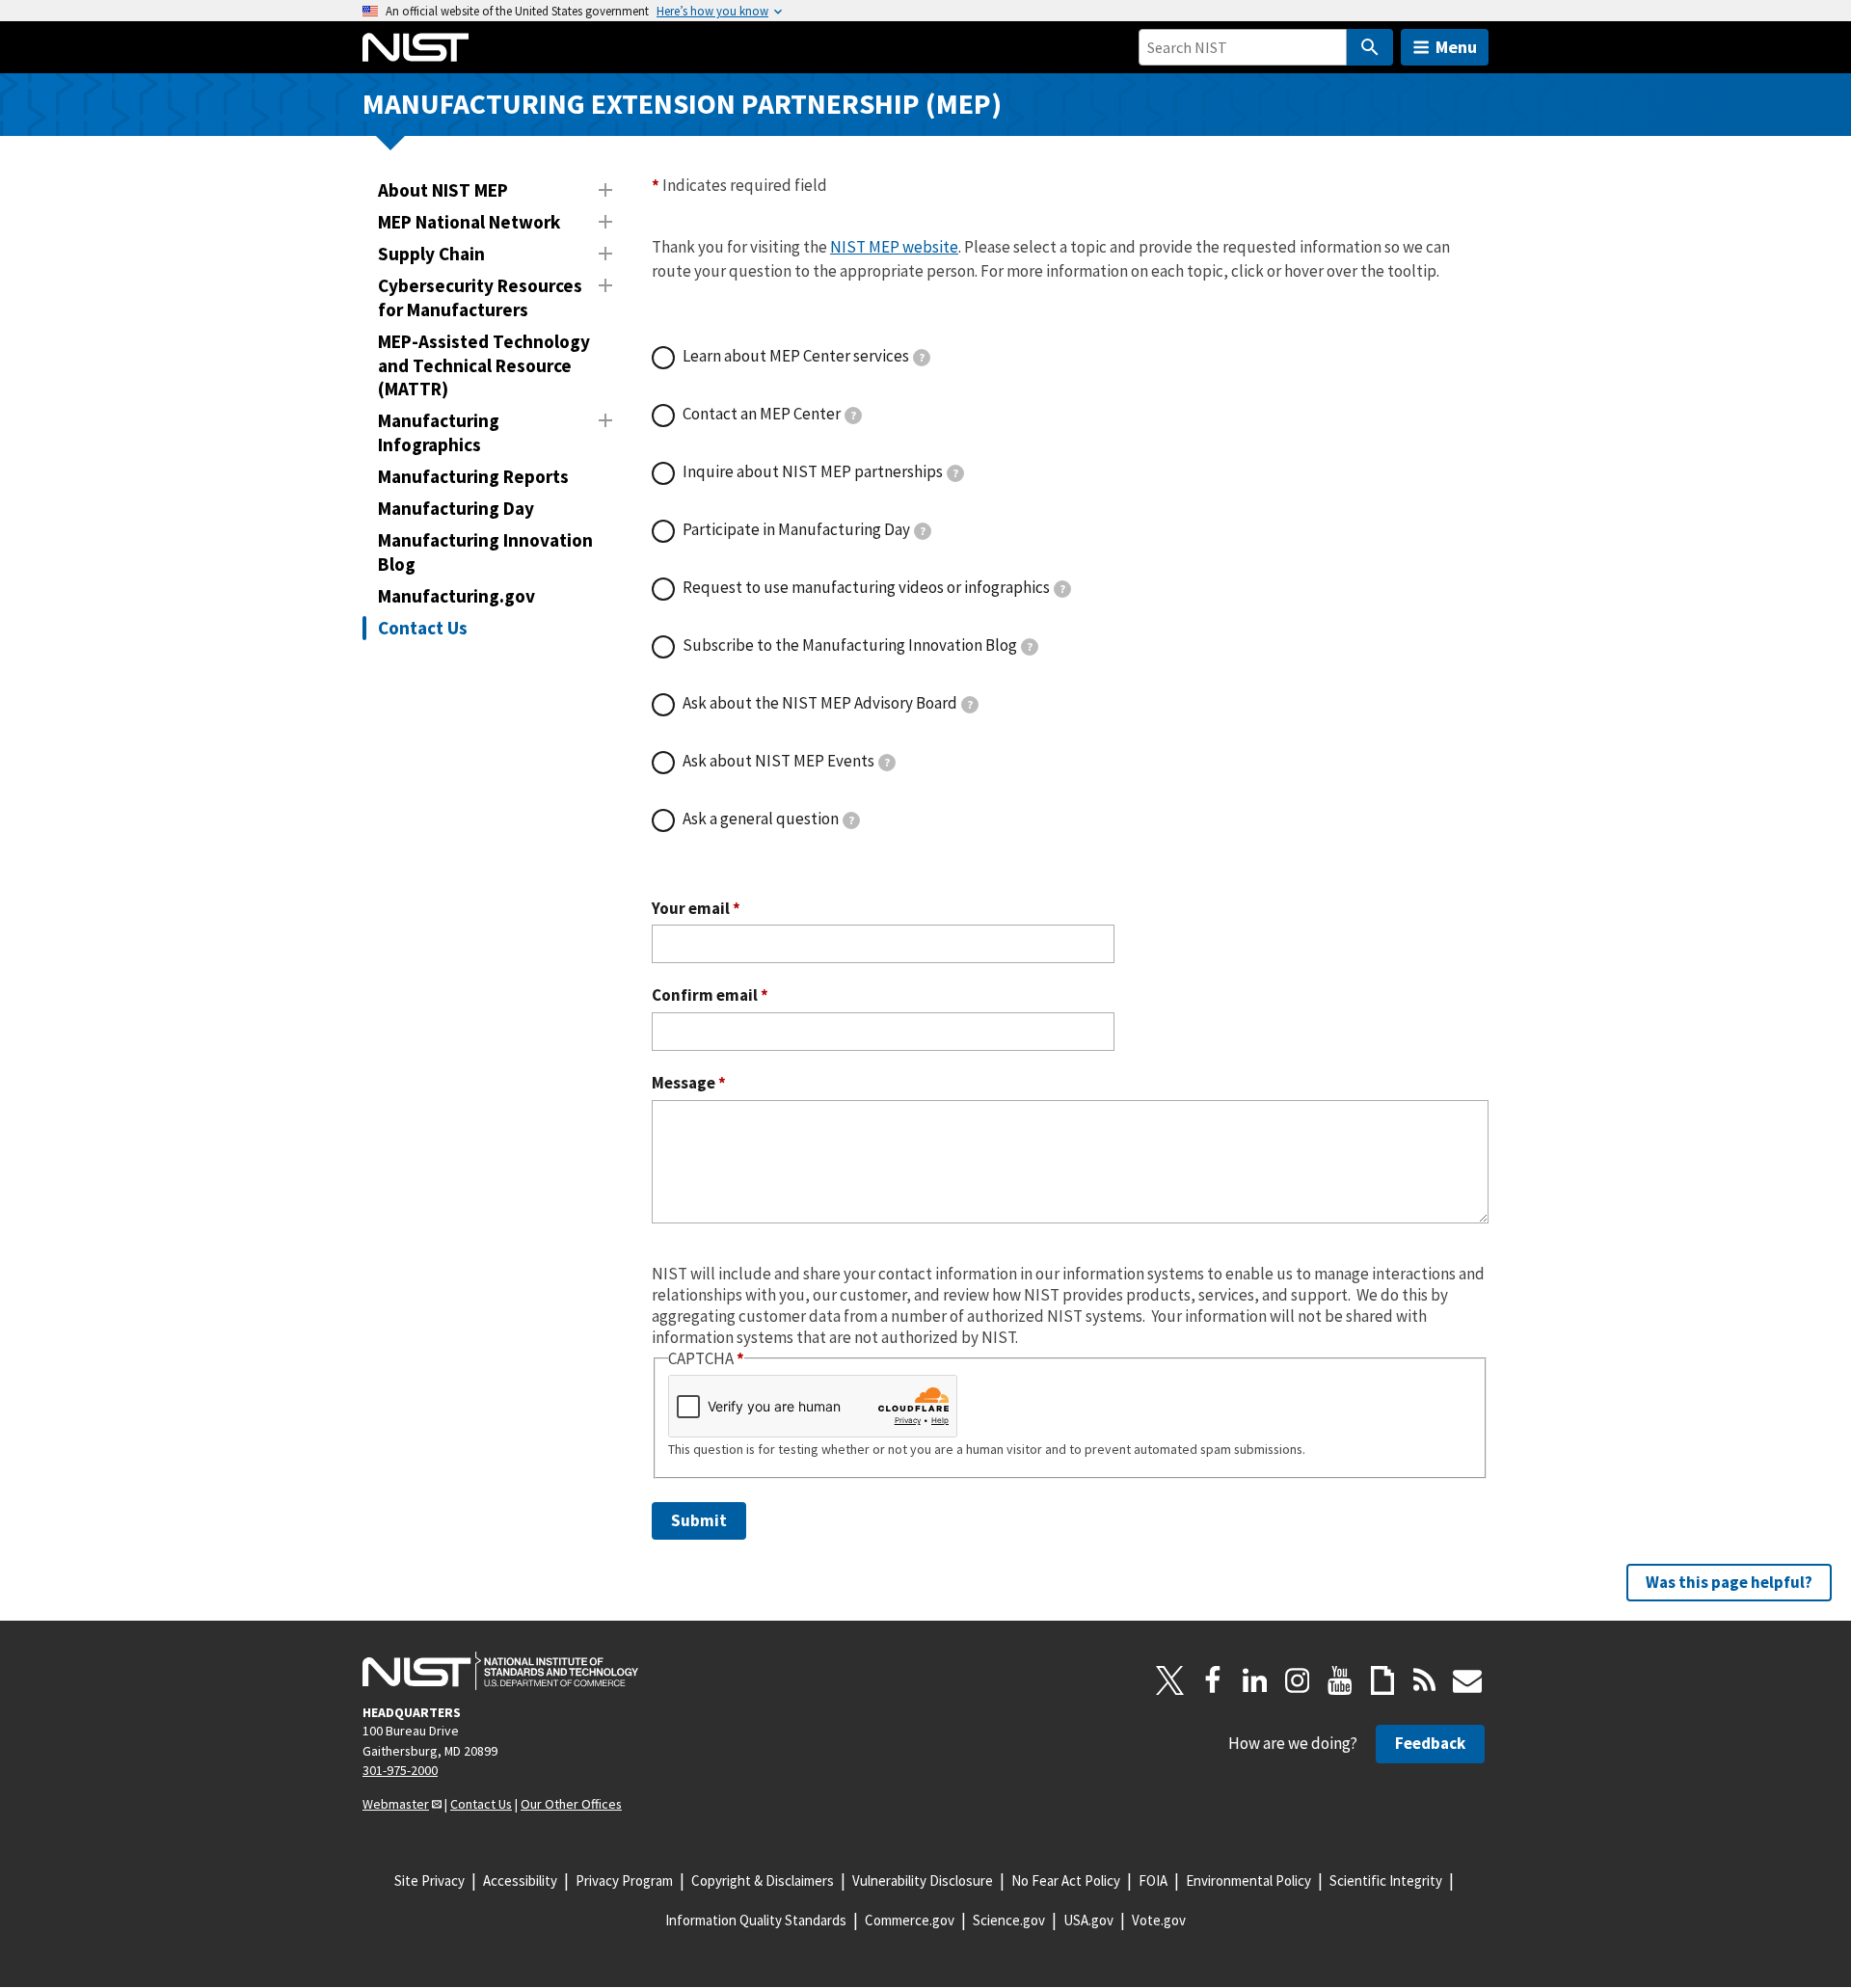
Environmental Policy (1248, 1881)
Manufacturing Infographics (439, 432)
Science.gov (1009, 1920)
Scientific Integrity (1386, 1881)
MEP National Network (469, 222)
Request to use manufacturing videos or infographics (874, 587)
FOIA (1153, 1881)
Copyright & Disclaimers (763, 1881)
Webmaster (396, 1804)
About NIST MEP (443, 190)
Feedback (1430, 1743)
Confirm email (710, 995)
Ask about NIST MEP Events (786, 761)
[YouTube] (1340, 1680)
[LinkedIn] (1255, 1680)
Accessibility (520, 1881)
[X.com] (1170, 1680)
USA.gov (1088, 1920)
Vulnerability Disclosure (923, 1881)
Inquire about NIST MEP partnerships (820, 471)
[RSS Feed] (1425, 1680)
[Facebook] (1213, 1680)
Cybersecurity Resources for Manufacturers (480, 297)
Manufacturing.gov (456, 596)
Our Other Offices (571, 1804)
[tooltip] (922, 358)
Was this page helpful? (1729, 1582)
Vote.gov (1159, 1920)
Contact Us (423, 628)
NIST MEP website (894, 247)
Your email (696, 909)
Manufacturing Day (456, 508)
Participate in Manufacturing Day (804, 529)
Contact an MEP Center (769, 414)
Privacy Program (624, 1881)
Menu (1456, 47)
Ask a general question (768, 819)
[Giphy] (1382, 1680)
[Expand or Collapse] (605, 190)
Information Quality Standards (756, 1920)
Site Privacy (429, 1881)
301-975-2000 (400, 1770)
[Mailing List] (1467, 1680)
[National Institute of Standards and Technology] (500, 1671)
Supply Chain (431, 254)
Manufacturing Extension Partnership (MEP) (682, 104)
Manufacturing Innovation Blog (485, 552)
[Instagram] (1298, 1680)
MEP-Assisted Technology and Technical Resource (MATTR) (484, 365)
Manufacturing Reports (473, 476)
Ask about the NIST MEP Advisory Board (828, 703)
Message (689, 1083)
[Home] (416, 47)
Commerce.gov (910, 1920)
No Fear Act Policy (1066, 1881)
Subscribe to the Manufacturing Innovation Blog (858, 645)
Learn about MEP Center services (804, 356)
